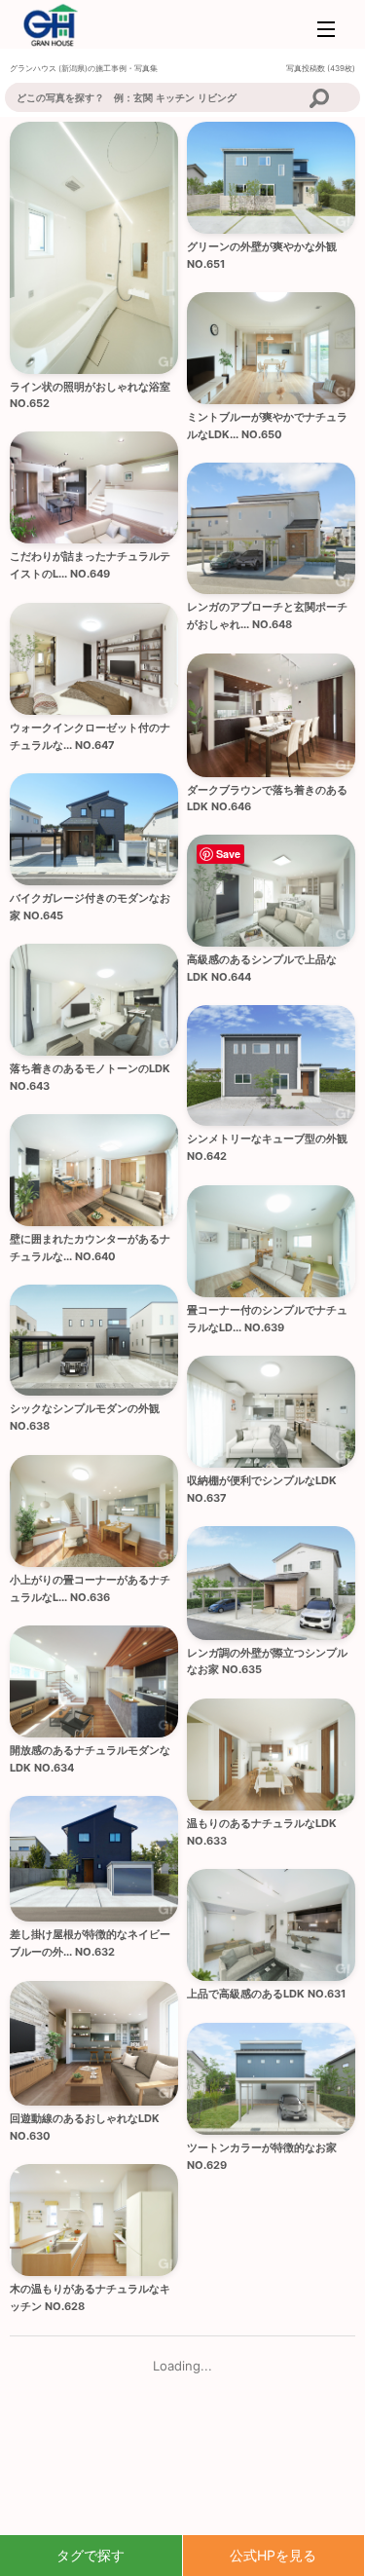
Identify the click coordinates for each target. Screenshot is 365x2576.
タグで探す (91, 2555)
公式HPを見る (273, 2555)
